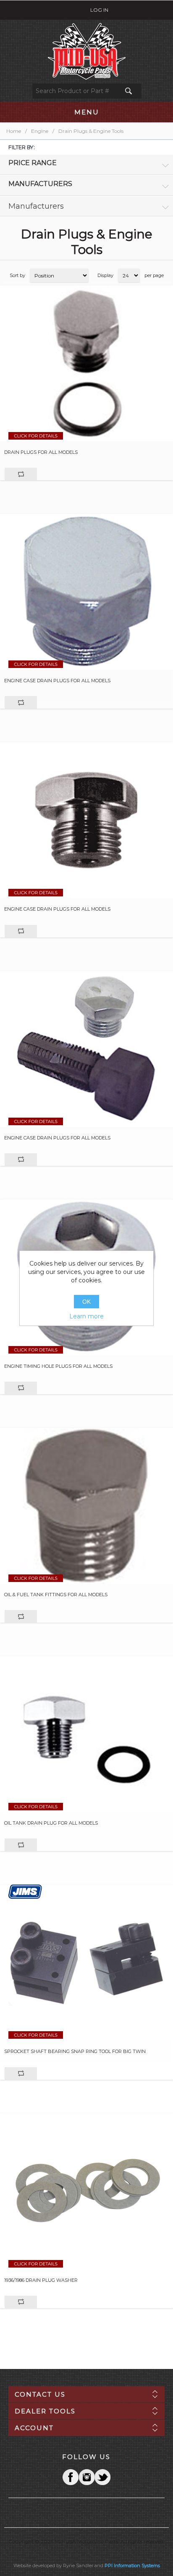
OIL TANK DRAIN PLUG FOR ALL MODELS (51, 1823)
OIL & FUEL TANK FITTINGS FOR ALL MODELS (56, 1595)
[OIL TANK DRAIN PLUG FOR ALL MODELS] (86, 1734)
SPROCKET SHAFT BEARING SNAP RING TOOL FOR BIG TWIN (75, 2052)
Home (14, 131)
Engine (40, 131)
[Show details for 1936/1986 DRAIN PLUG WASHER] (86, 2191)
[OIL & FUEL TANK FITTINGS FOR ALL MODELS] (86, 1506)
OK (86, 1302)
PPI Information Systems (132, 2566)
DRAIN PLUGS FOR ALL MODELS (41, 452)
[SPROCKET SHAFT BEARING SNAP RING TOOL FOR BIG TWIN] (86, 1962)
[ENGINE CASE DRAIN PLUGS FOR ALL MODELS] (86, 592)
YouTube (102, 2477)
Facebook (71, 2477)
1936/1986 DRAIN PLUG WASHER (41, 2280)
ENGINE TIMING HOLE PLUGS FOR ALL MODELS (58, 1366)
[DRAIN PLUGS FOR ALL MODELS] (86, 363)
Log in (99, 10)
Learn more (86, 1316)
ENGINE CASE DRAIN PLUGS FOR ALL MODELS (57, 681)
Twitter (86, 2477)
